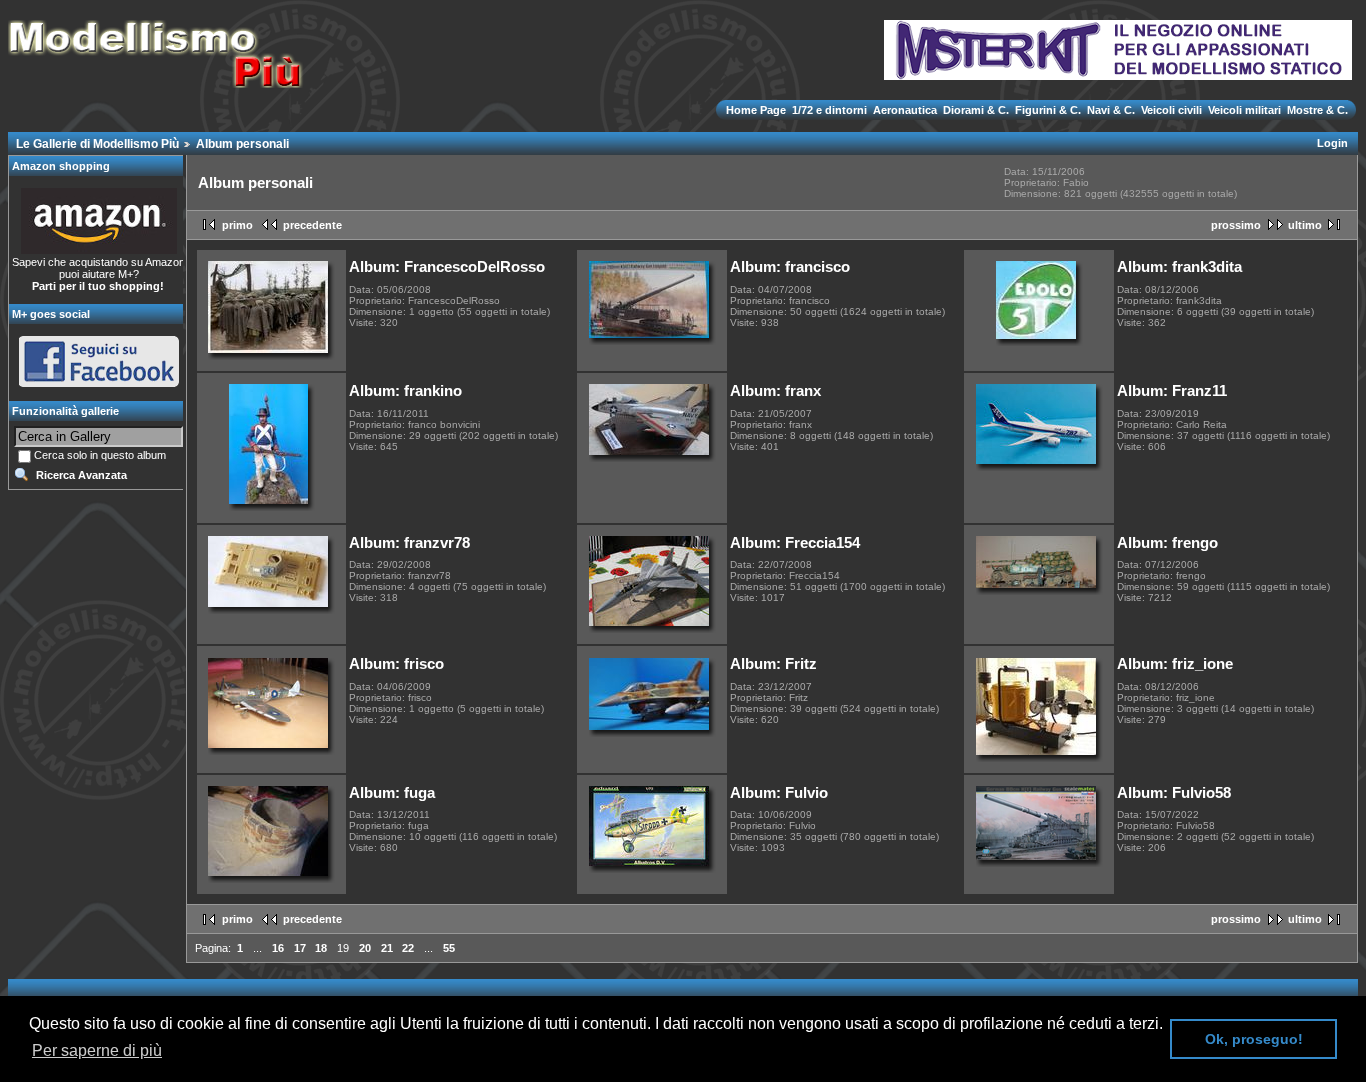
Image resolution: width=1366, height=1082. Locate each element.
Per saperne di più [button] (97, 1050)
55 (449, 948)
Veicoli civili (1171, 110)
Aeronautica (905, 110)
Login (1332, 143)
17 (300, 948)
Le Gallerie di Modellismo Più (97, 144)
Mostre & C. (1316, 110)
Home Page (757, 110)
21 (387, 948)
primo (237, 225)
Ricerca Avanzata (81, 475)
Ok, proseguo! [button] (1254, 1039)
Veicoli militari (1244, 110)
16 (278, 948)
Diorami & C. (976, 110)
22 (408, 948)
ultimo (1305, 225)
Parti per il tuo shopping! (98, 286)
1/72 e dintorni (829, 110)
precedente (312, 225)
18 (321, 948)
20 (365, 948)
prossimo (1236, 225)
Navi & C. (1111, 110)
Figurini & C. (1048, 110)
